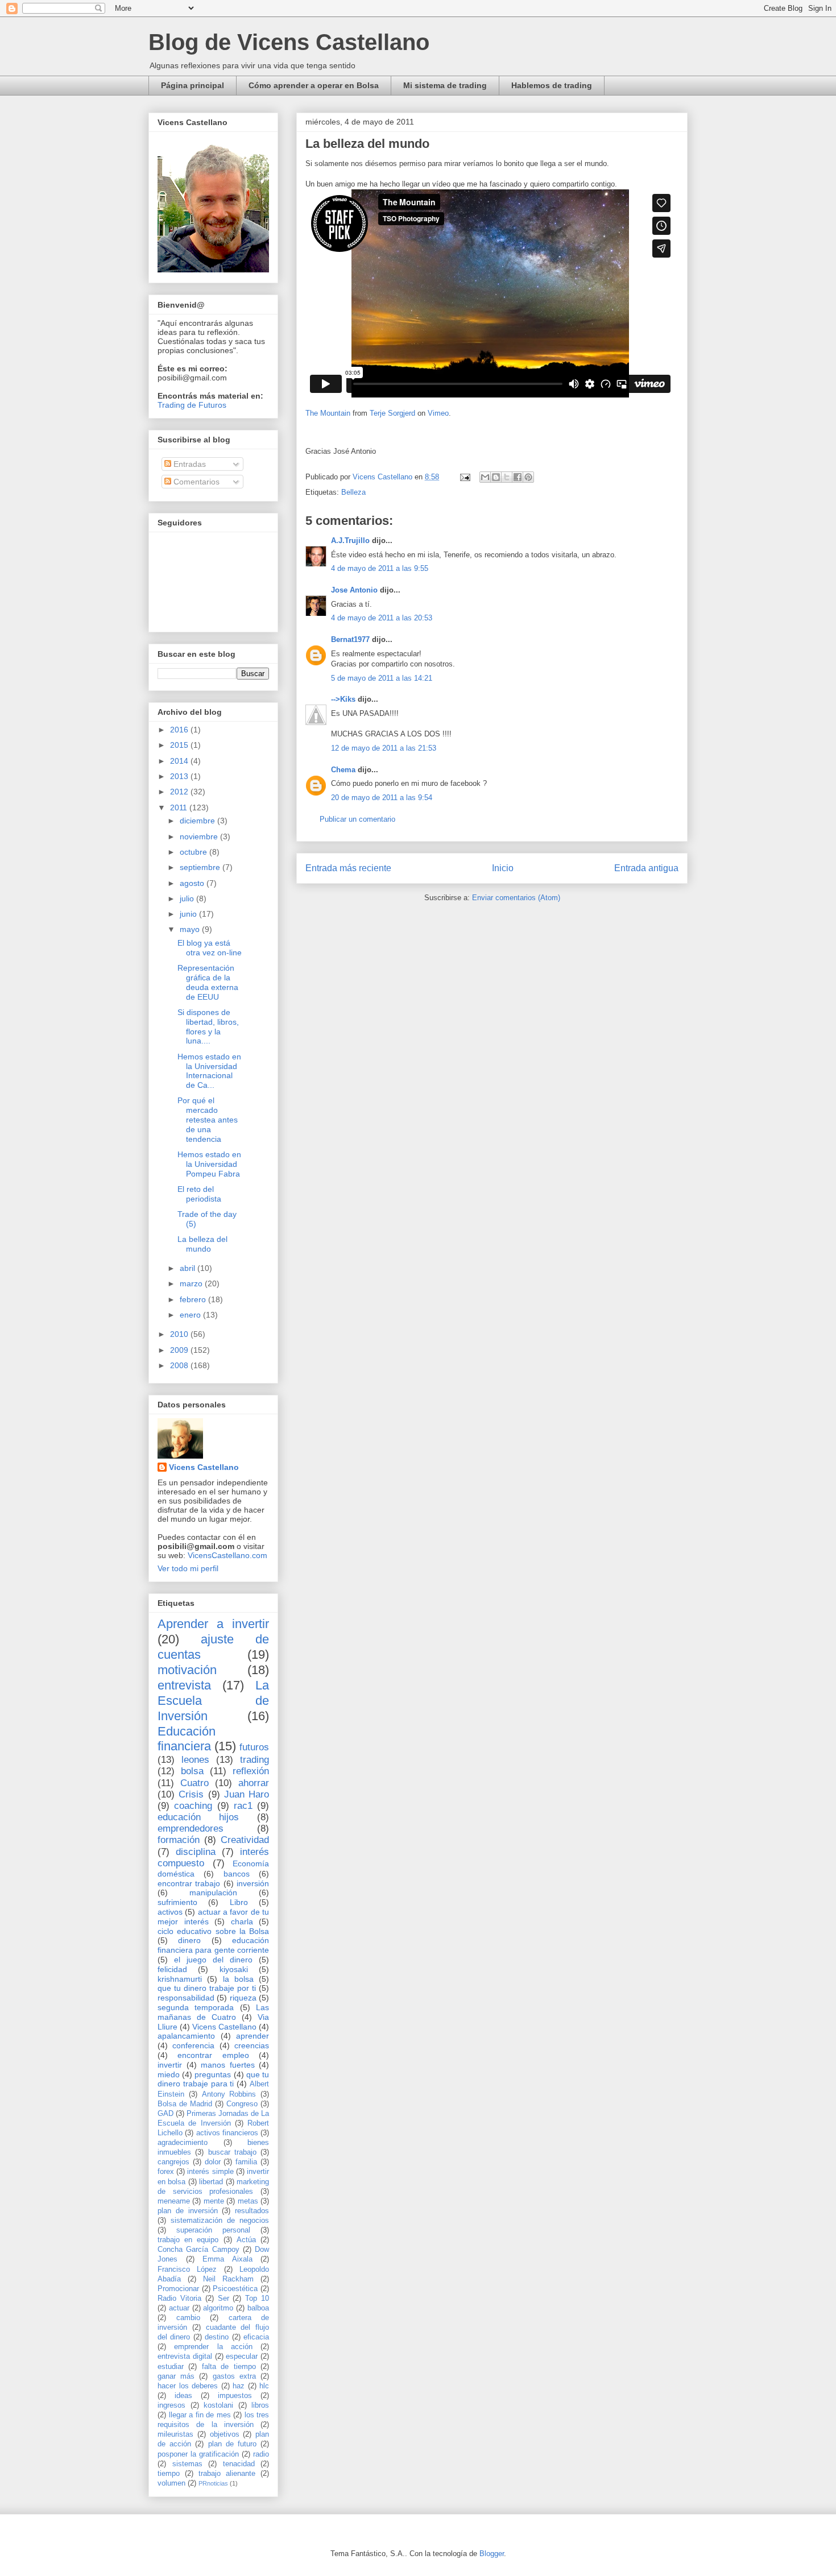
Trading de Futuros (192, 405)
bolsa (192, 1771)
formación (179, 1840)
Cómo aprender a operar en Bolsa (314, 85)
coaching (193, 1806)
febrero (194, 1299)
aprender (253, 2036)
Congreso (242, 2104)
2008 (180, 1365)
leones (195, 1760)
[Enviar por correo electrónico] (485, 477)
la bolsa (238, 1979)
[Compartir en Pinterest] (528, 477)
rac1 (243, 1806)
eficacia (256, 2337)
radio (261, 2454)
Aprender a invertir (213, 1624)
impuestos (235, 2396)
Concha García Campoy (198, 2250)
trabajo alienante (227, 2474)
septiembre (201, 867)
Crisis (191, 1794)
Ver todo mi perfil (188, 1568)
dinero (189, 1940)
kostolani (218, 2405)
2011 (180, 807)
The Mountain (328, 413)
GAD (165, 2114)
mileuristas (175, 2434)
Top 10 (257, 2298)
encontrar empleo (213, 2055)
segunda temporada (196, 2007)
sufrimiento (177, 1902)
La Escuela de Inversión (213, 1701)
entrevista (184, 1685)
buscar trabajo (232, 2152)
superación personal (213, 2230)
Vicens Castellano (204, 1467)
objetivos (225, 2434)
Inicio (503, 868)
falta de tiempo (229, 2367)
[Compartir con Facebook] (518, 477)
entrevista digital (185, 2356)
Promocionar (178, 2289)
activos (170, 1912)
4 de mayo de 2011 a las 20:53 (382, 618)
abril (189, 1268)
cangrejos (173, 2162)
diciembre (198, 821)
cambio (188, 2318)
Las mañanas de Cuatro (213, 2012)
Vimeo (438, 413)
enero (191, 1315)
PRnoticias (213, 2483)
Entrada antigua (646, 868)
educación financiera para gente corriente (213, 1945)
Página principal (193, 85)
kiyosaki (234, 1969)
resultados (252, 2211)
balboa (258, 2308)
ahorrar (254, 1783)
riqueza (243, 1998)
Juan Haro (247, 1794)
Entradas (189, 464)
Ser (224, 2298)
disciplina (196, 1852)
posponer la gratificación (198, 2454)
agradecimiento (183, 2143)
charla (242, 1921)
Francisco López (187, 2269)
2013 (180, 776)
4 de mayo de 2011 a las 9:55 (380, 568)
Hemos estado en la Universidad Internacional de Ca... (209, 1071)
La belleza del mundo (202, 1244)
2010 (180, 1334)
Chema (343, 770)
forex (166, 2172)
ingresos (171, 2405)
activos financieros (227, 2133)
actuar (179, 2308)
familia (246, 2162)
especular (242, 2356)
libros (260, 2405)
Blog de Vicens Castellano (289, 42)
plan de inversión (188, 2211)
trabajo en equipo (188, 2240)
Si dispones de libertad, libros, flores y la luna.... (208, 1026)
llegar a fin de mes (200, 2415)
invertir (170, 2065)
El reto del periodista (199, 1194)
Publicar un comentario (357, 819)
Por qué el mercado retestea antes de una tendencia (208, 1119)
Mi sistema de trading (445, 85)
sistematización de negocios (220, 2221)
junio (189, 914)
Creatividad (245, 1840)
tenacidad (239, 2464)
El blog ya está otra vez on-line (210, 948)
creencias (252, 2045)
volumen (171, 2483)
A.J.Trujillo (350, 541)
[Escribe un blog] (496, 477)
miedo (169, 2074)
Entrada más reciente (348, 868)
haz (239, 2386)
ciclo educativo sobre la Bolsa (213, 1931)
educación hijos (198, 1817)
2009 (180, 1350)
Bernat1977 (350, 639)
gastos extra (234, 2376)
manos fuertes (228, 2065)
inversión (253, 1883)
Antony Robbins (229, 2094)
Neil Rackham (228, 2279)
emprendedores (191, 1829)
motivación (187, 1670)
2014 (180, 761)
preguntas (213, 2074)
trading (254, 1760)
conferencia (193, 2045)
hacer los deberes (188, 2386)
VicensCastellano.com (227, 1555)
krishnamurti (180, 1979)
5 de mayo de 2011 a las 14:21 (382, 678)
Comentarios (195, 482)
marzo (192, 1283)
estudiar (171, 2367)
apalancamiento (186, 2036)
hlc (264, 2386)
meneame (174, 2201)
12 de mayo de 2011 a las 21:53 (384, 748)
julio (188, 898)
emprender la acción (213, 2347)
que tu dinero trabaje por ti (207, 1988)
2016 (180, 730)
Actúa (246, 2240)
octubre (194, 852)
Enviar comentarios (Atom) (516, 898)
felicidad (172, 1969)
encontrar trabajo (189, 1883)
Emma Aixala (227, 2259)
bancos (237, 1874)
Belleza (353, 492)
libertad (211, 2182)
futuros (254, 1747)
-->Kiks (343, 699)
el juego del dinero (213, 1960)
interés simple (210, 2172)
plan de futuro (232, 2444)
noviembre (200, 836)
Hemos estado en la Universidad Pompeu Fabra (209, 1164)
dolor (213, 2162)
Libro (239, 1902)
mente (214, 2201)
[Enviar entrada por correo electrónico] (464, 477)
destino (217, 2337)
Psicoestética (235, 2289)
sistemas (187, 2464)
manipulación (213, 1892)
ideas (183, 2396)
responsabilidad (186, 1998)
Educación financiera (187, 1739)
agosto (193, 883)
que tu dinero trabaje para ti (213, 2079)
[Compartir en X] (507, 477)
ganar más (176, 2376)
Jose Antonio (354, 590)
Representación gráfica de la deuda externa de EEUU (208, 982)
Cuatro (194, 1783)
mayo (191, 929)
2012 (180, 792)
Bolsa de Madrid (185, 2104)
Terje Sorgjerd (392, 413)
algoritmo (218, 2308)
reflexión (251, 1771)
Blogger (492, 2554)
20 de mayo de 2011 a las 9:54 (382, 798)
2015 (180, 745)
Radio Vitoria (179, 2298)
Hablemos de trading (552, 85)
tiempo (169, 2474)
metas (248, 2201)
